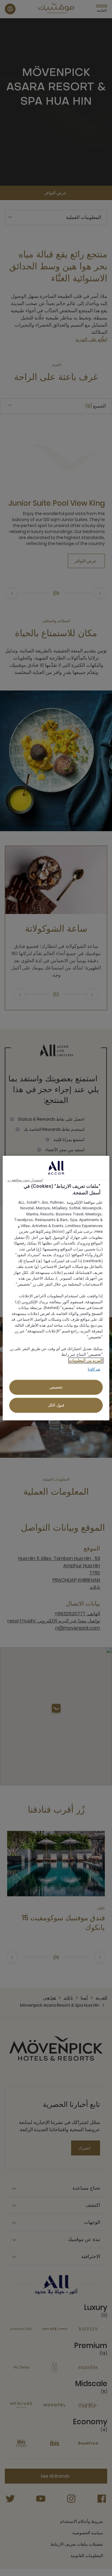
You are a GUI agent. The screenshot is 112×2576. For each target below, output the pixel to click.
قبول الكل (56, 1405)
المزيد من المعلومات (86, 1360)
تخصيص (56, 1387)
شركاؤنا (94, 1369)
